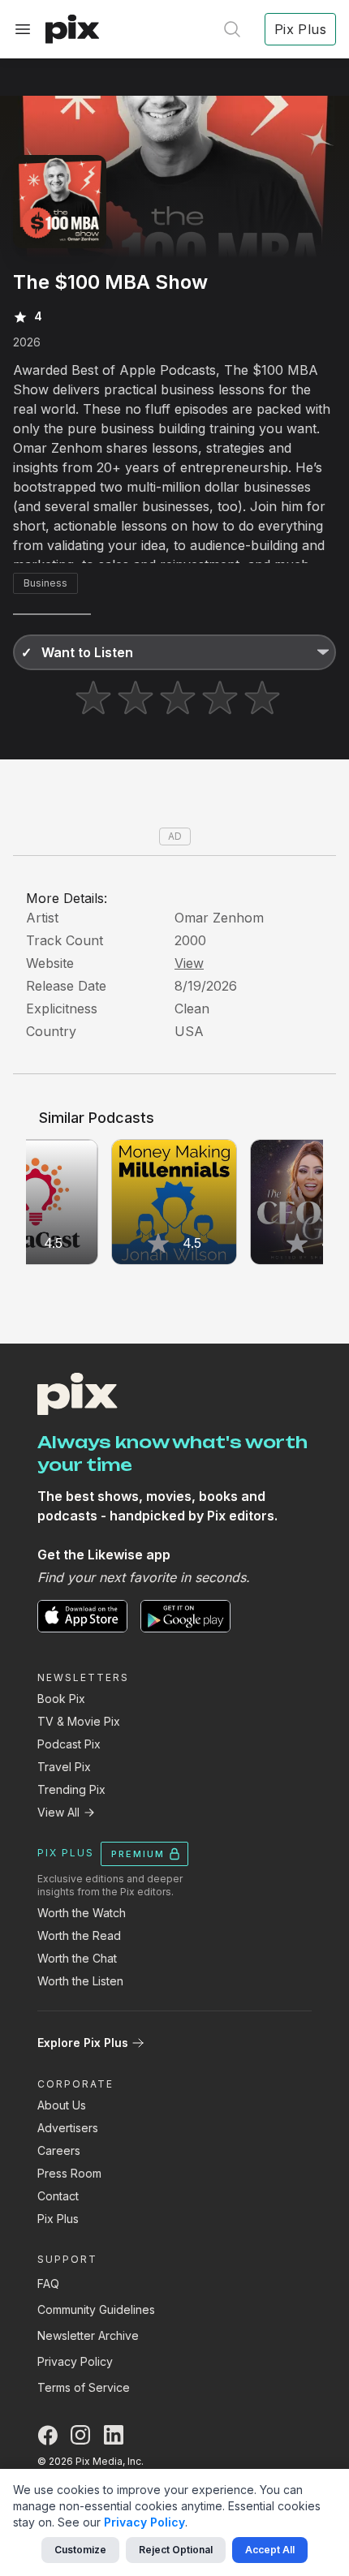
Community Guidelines (96, 2309)
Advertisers (68, 2128)
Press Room (69, 2173)
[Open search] (232, 29)
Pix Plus (58, 2219)
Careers (59, 2150)
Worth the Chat (77, 1958)
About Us (62, 2105)
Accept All (270, 2550)
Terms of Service (84, 2387)
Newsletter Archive (88, 2335)
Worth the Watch (82, 1913)
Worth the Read (79, 1935)
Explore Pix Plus (83, 2043)
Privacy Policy (75, 2361)
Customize (80, 2550)
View (189, 963)
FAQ (48, 2284)
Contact (58, 2196)
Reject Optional (176, 2550)
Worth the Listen (80, 1981)
